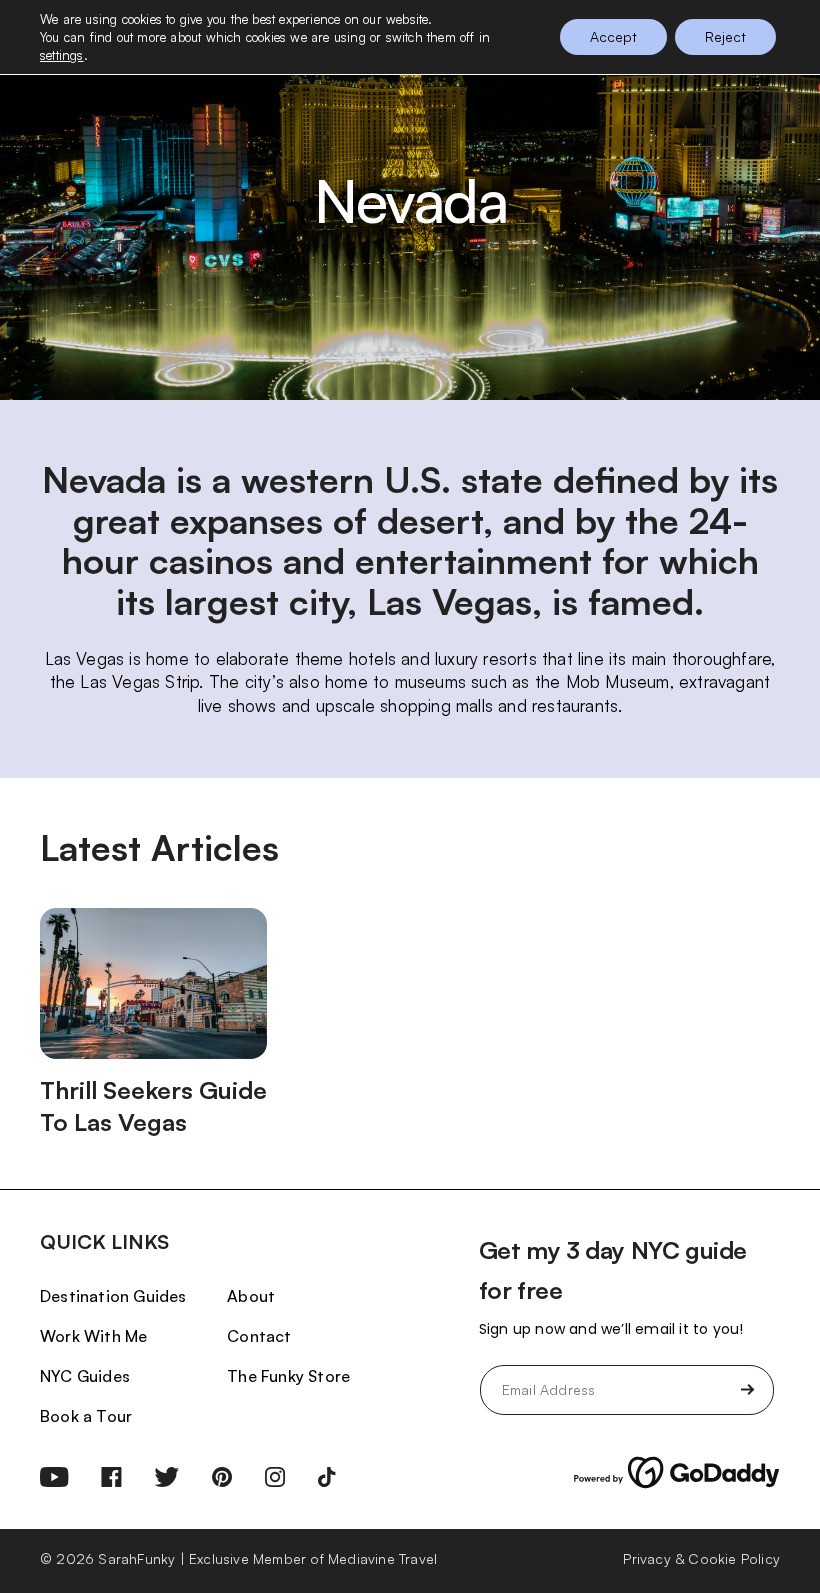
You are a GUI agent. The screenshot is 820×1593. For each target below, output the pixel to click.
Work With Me (93, 1336)
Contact (259, 1336)
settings (62, 55)
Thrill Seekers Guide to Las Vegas (153, 1106)
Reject (725, 36)
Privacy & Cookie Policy (701, 1558)
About (251, 1296)
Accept (613, 36)
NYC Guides (85, 1376)
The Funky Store (288, 1376)
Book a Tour (86, 1416)
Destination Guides (113, 1296)
